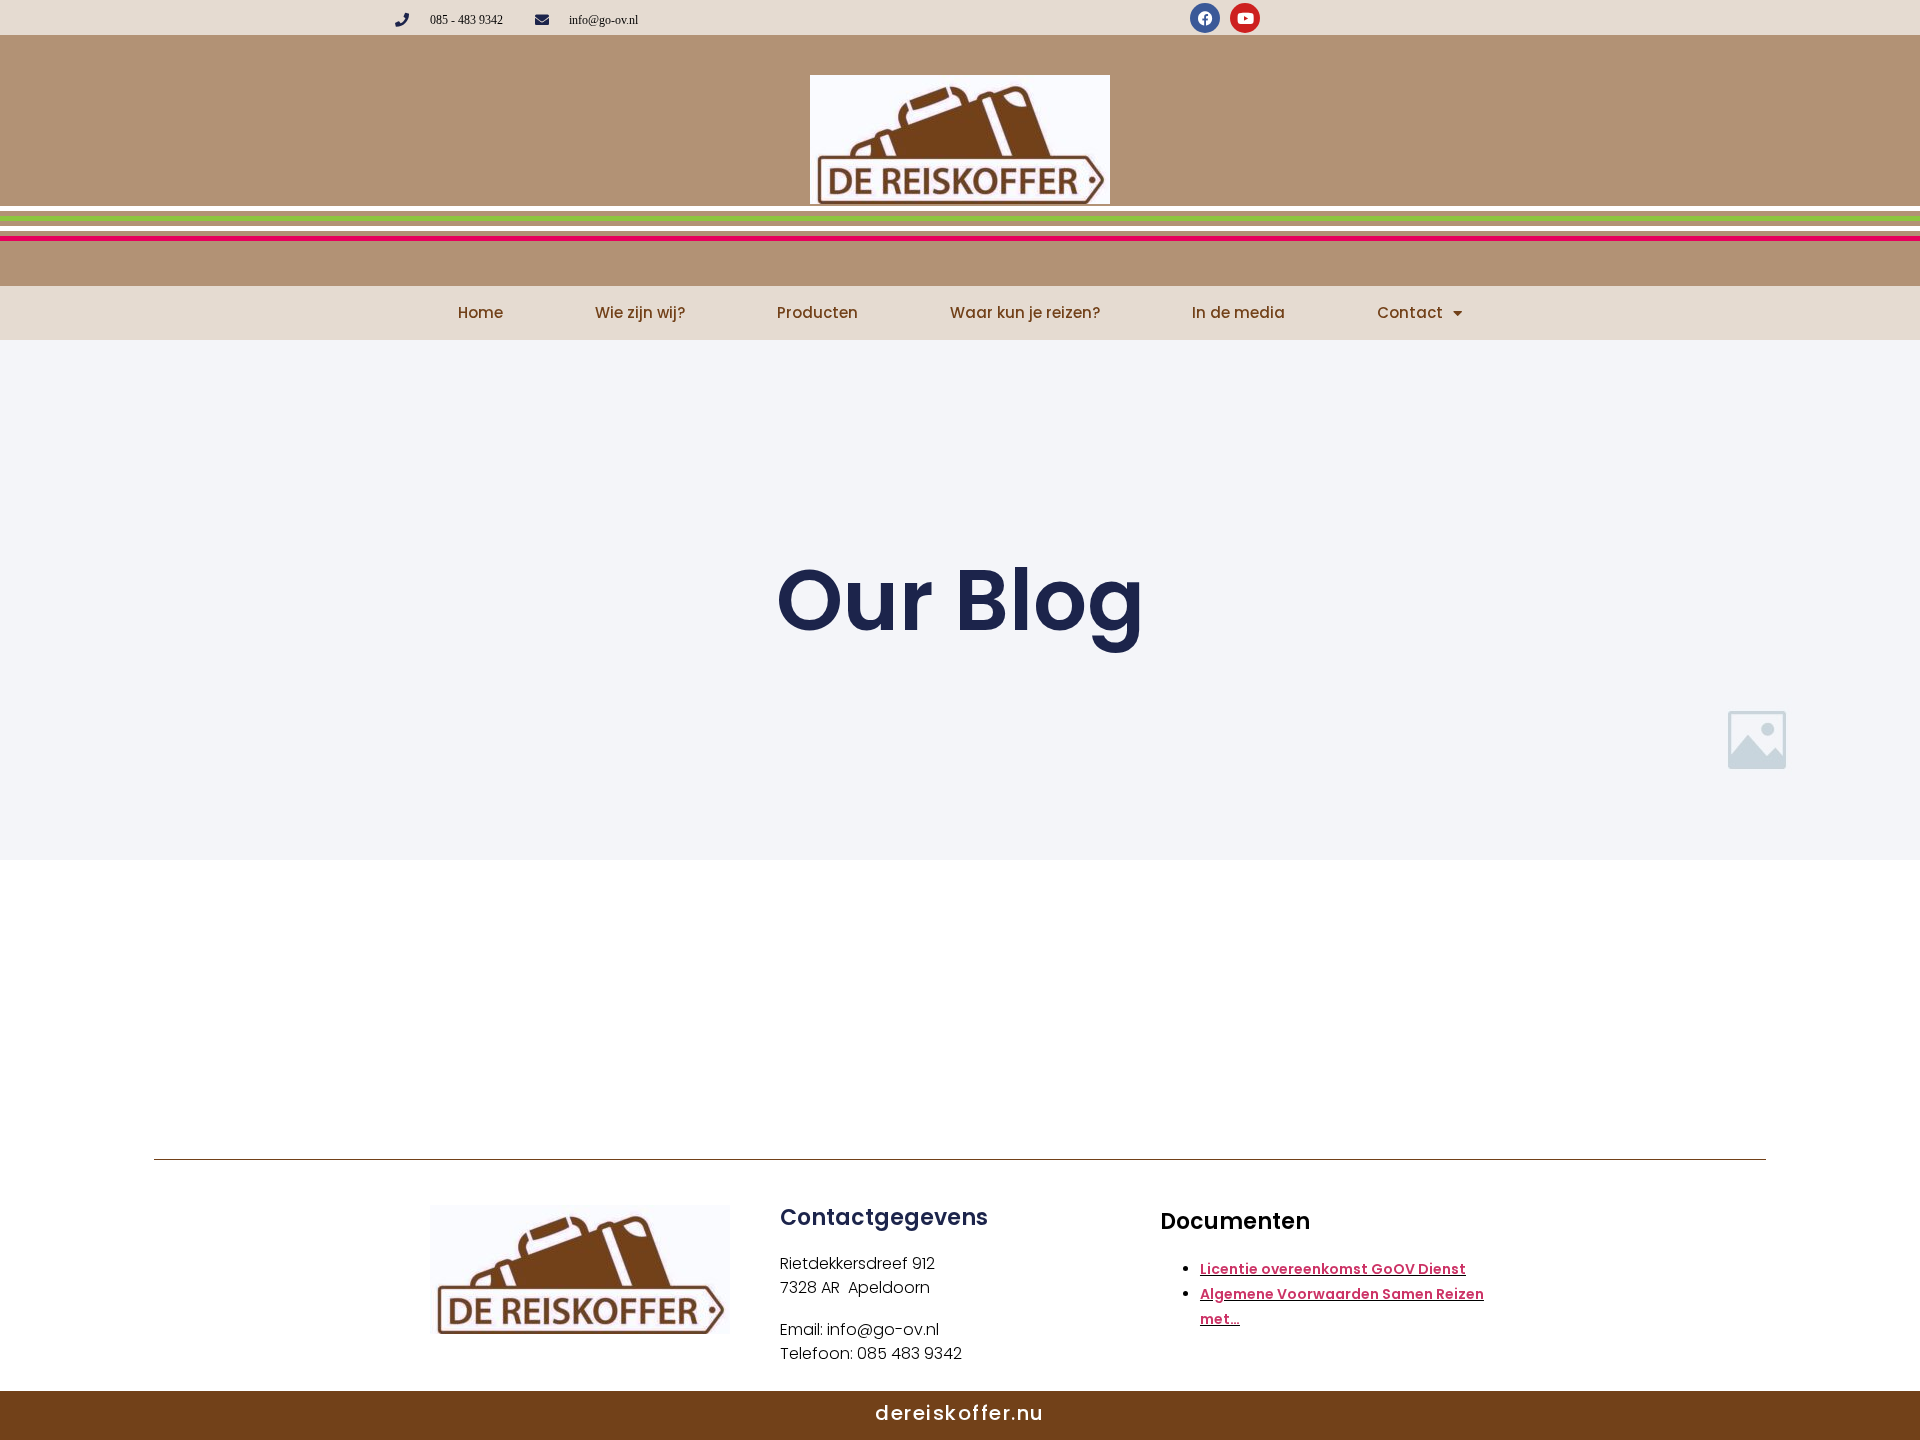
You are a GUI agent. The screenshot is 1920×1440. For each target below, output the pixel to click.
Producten (817, 312)
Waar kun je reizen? (1025, 312)
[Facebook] (1205, 18)
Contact (1410, 312)
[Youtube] (1245, 18)
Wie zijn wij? (640, 312)
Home (480, 312)
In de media (1238, 312)
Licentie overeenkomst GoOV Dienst (1333, 1269)
